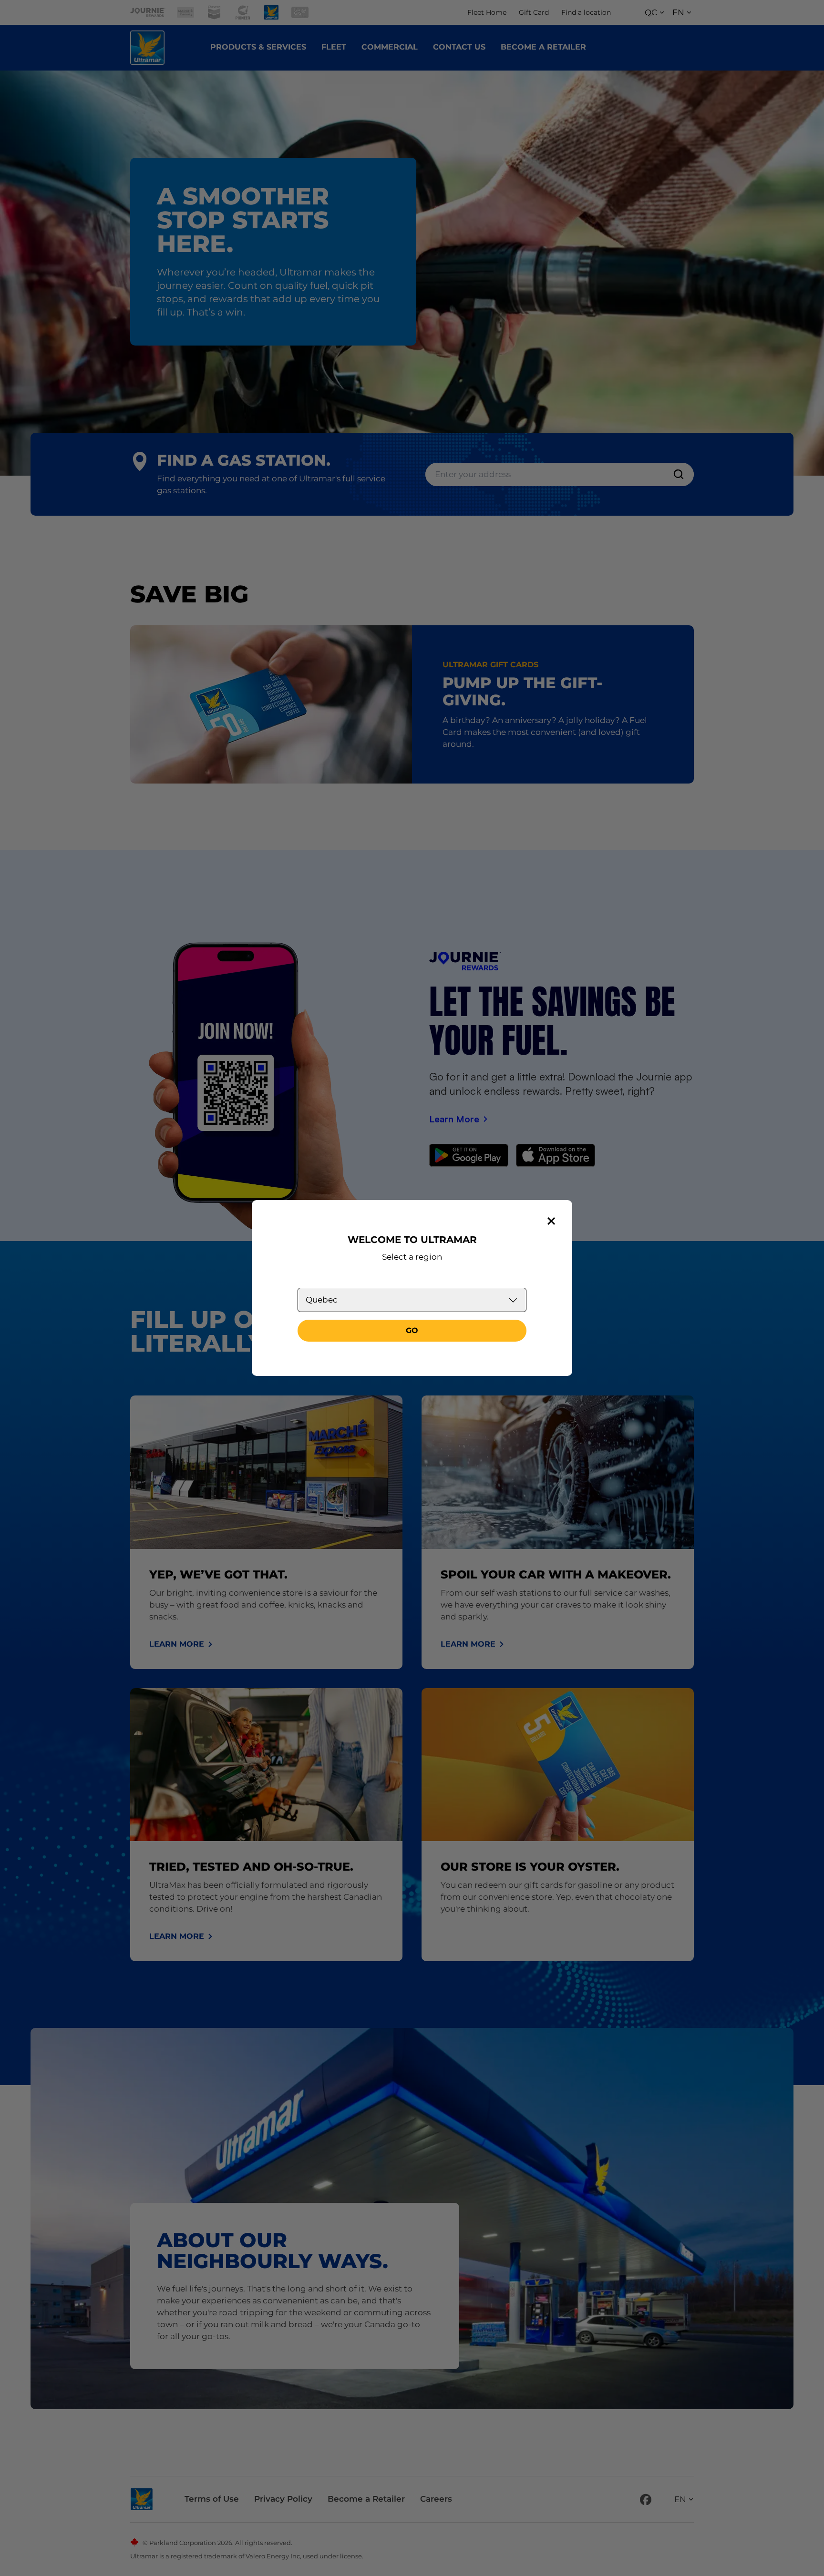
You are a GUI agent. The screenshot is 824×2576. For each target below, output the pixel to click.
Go (412, 1330)
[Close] (551, 1221)
